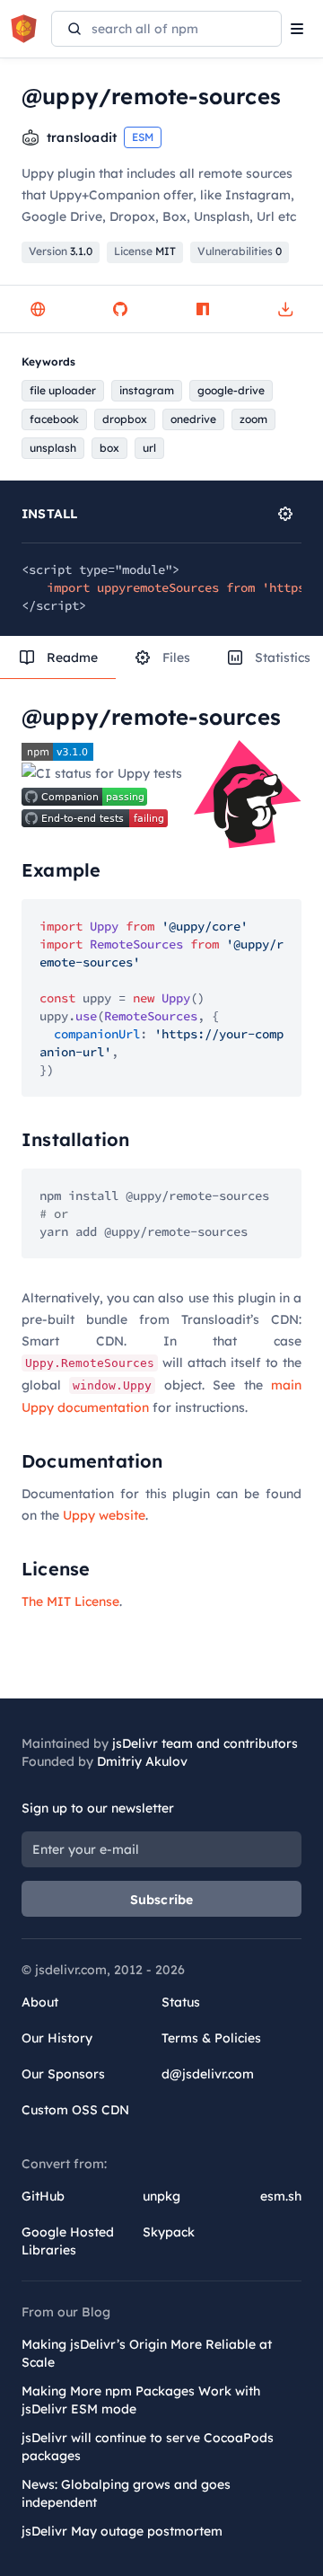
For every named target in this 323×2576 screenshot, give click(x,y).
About (40, 2002)
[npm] (203, 309)
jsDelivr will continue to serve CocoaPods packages (148, 2447)
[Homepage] (38, 309)
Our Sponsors (63, 2074)
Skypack (169, 2232)
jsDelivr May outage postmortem (122, 2531)
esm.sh (281, 2196)
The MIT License (70, 1601)
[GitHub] (120, 309)
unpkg (161, 2196)
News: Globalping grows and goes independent (126, 2493)
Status (181, 2002)
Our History (57, 2038)
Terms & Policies (211, 2038)
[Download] (285, 309)
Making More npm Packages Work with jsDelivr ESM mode (141, 2400)
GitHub (43, 2196)
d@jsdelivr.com (208, 2074)
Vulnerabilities (240, 251)
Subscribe (162, 1900)
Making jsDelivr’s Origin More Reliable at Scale (147, 2353)
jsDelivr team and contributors (205, 1743)
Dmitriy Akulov (142, 1761)
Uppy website (104, 1515)
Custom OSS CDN (75, 2110)
